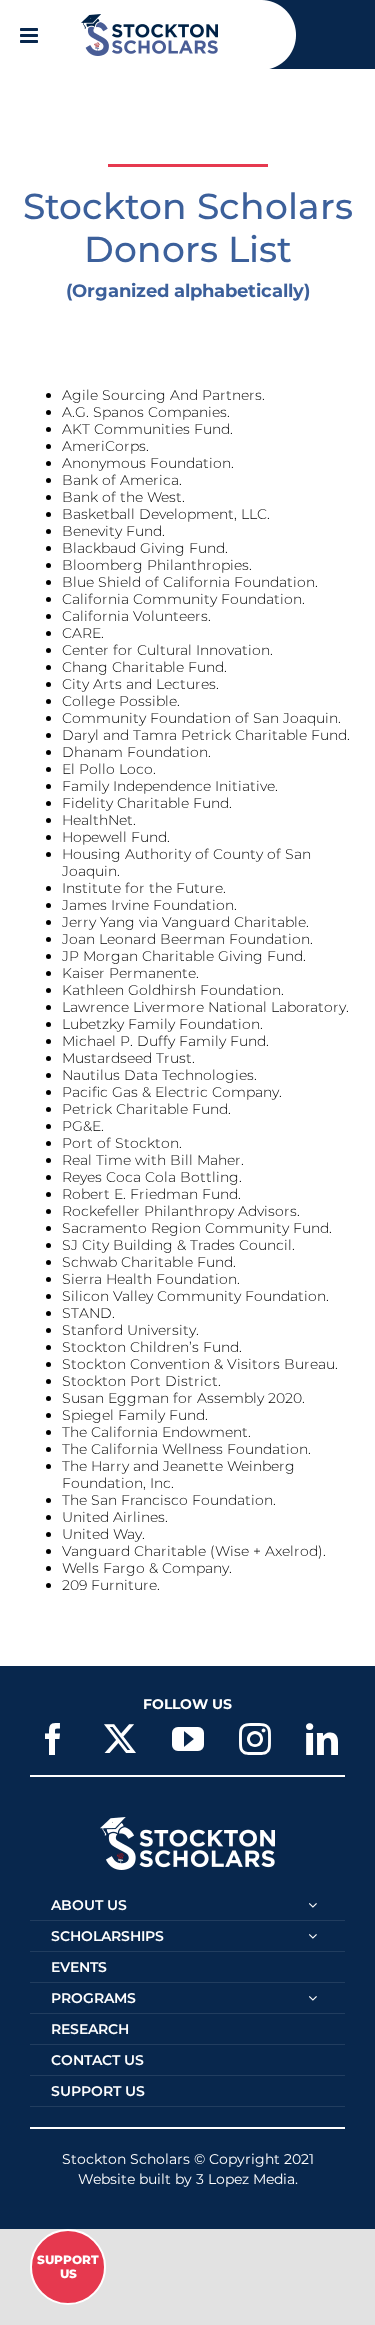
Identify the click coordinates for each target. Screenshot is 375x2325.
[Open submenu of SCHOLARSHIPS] (312, 1936)
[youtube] (188, 1739)
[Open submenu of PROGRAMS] (312, 1998)
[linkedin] (322, 1739)
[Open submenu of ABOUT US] (312, 1905)
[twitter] (120, 1739)
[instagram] (255, 1739)
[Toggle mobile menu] (30, 35)
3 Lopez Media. (247, 2179)
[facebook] (53, 1739)
